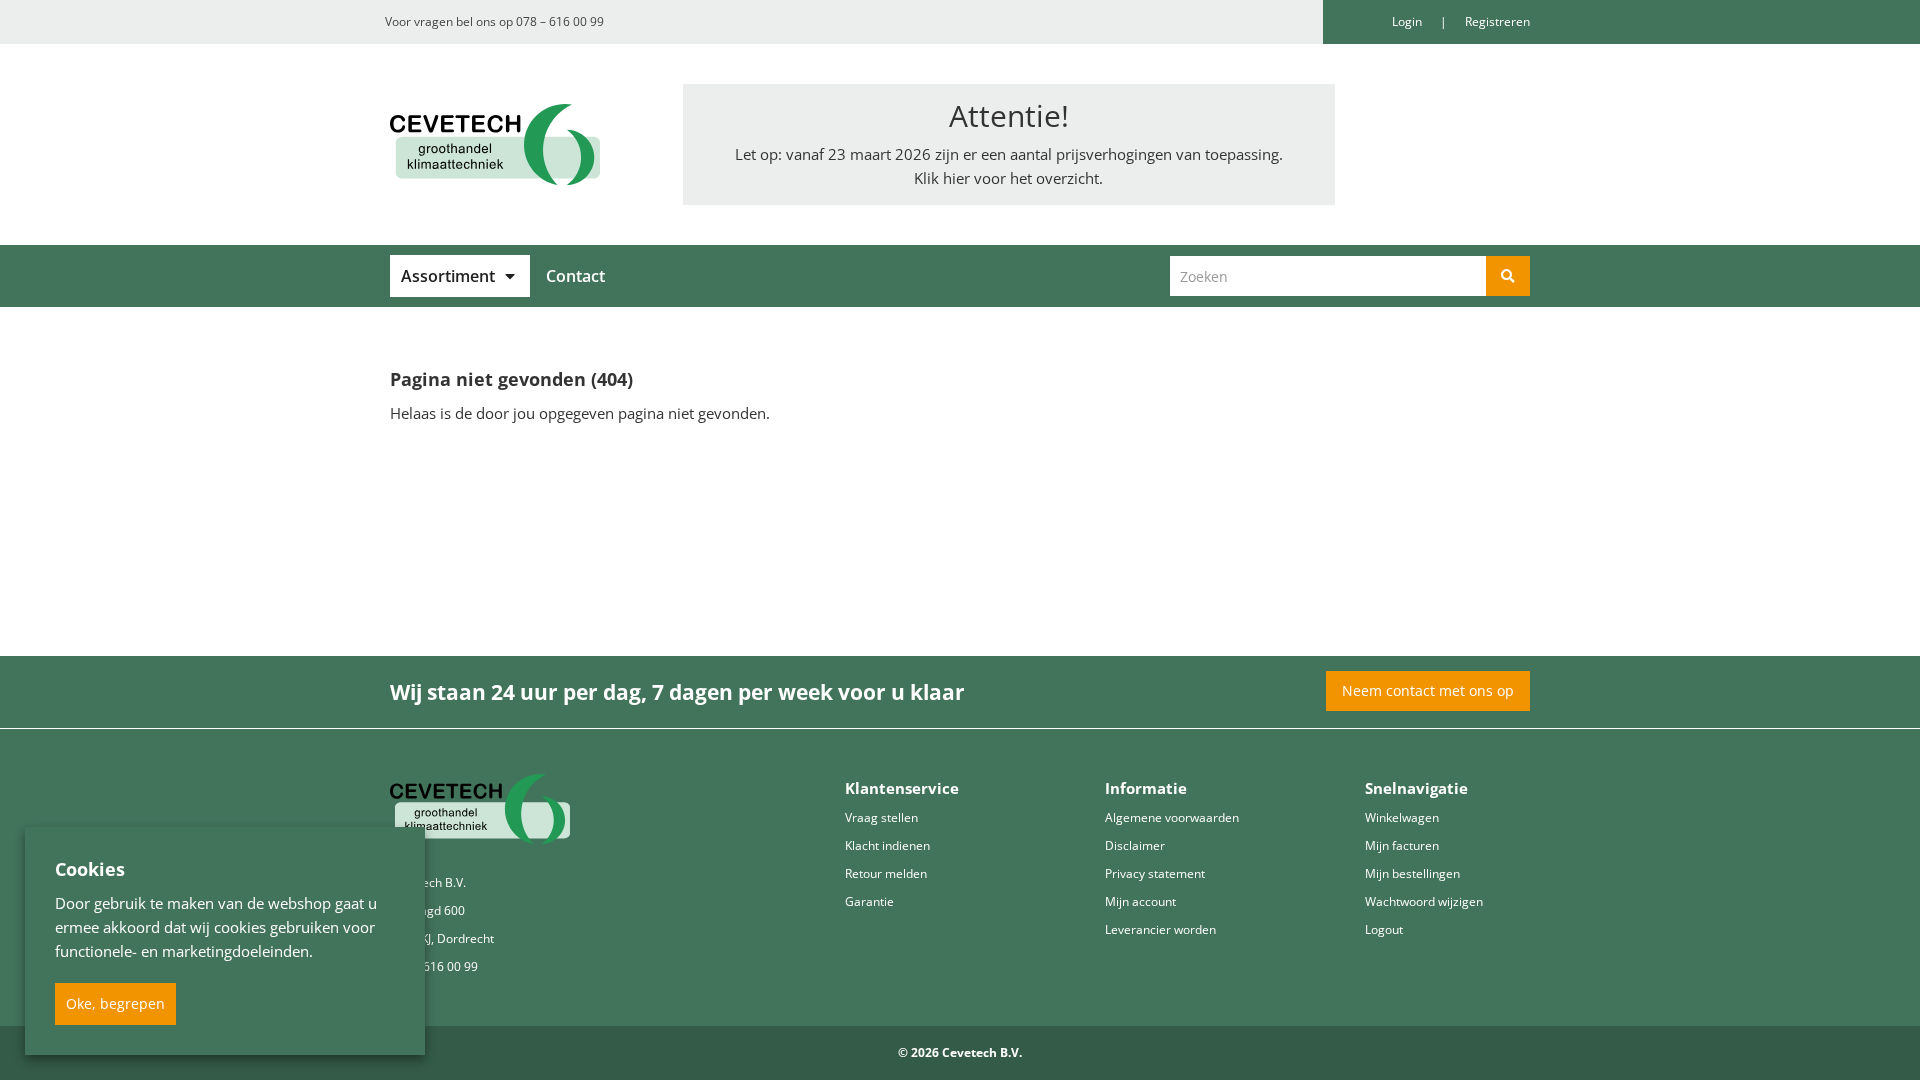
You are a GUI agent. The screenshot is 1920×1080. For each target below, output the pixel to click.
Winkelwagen (1402, 817)
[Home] (521, 144)
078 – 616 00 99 (560, 21)
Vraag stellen (881, 817)
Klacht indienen (887, 845)
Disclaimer (1135, 845)
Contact (575, 276)
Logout (1384, 929)
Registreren (1497, 21)
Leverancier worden (1160, 929)
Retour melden (886, 873)
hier (956, 178)
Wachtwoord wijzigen (1424, 901)
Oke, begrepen (115, 1003)
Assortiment (448, 276)
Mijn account (1140, 901)
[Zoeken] (1508, 276)
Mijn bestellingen (1412, 873)
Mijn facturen (1402, 845)
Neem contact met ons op (1428, 690)
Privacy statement (1155, 873)
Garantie (869, 901)
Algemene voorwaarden (1172, 817)
